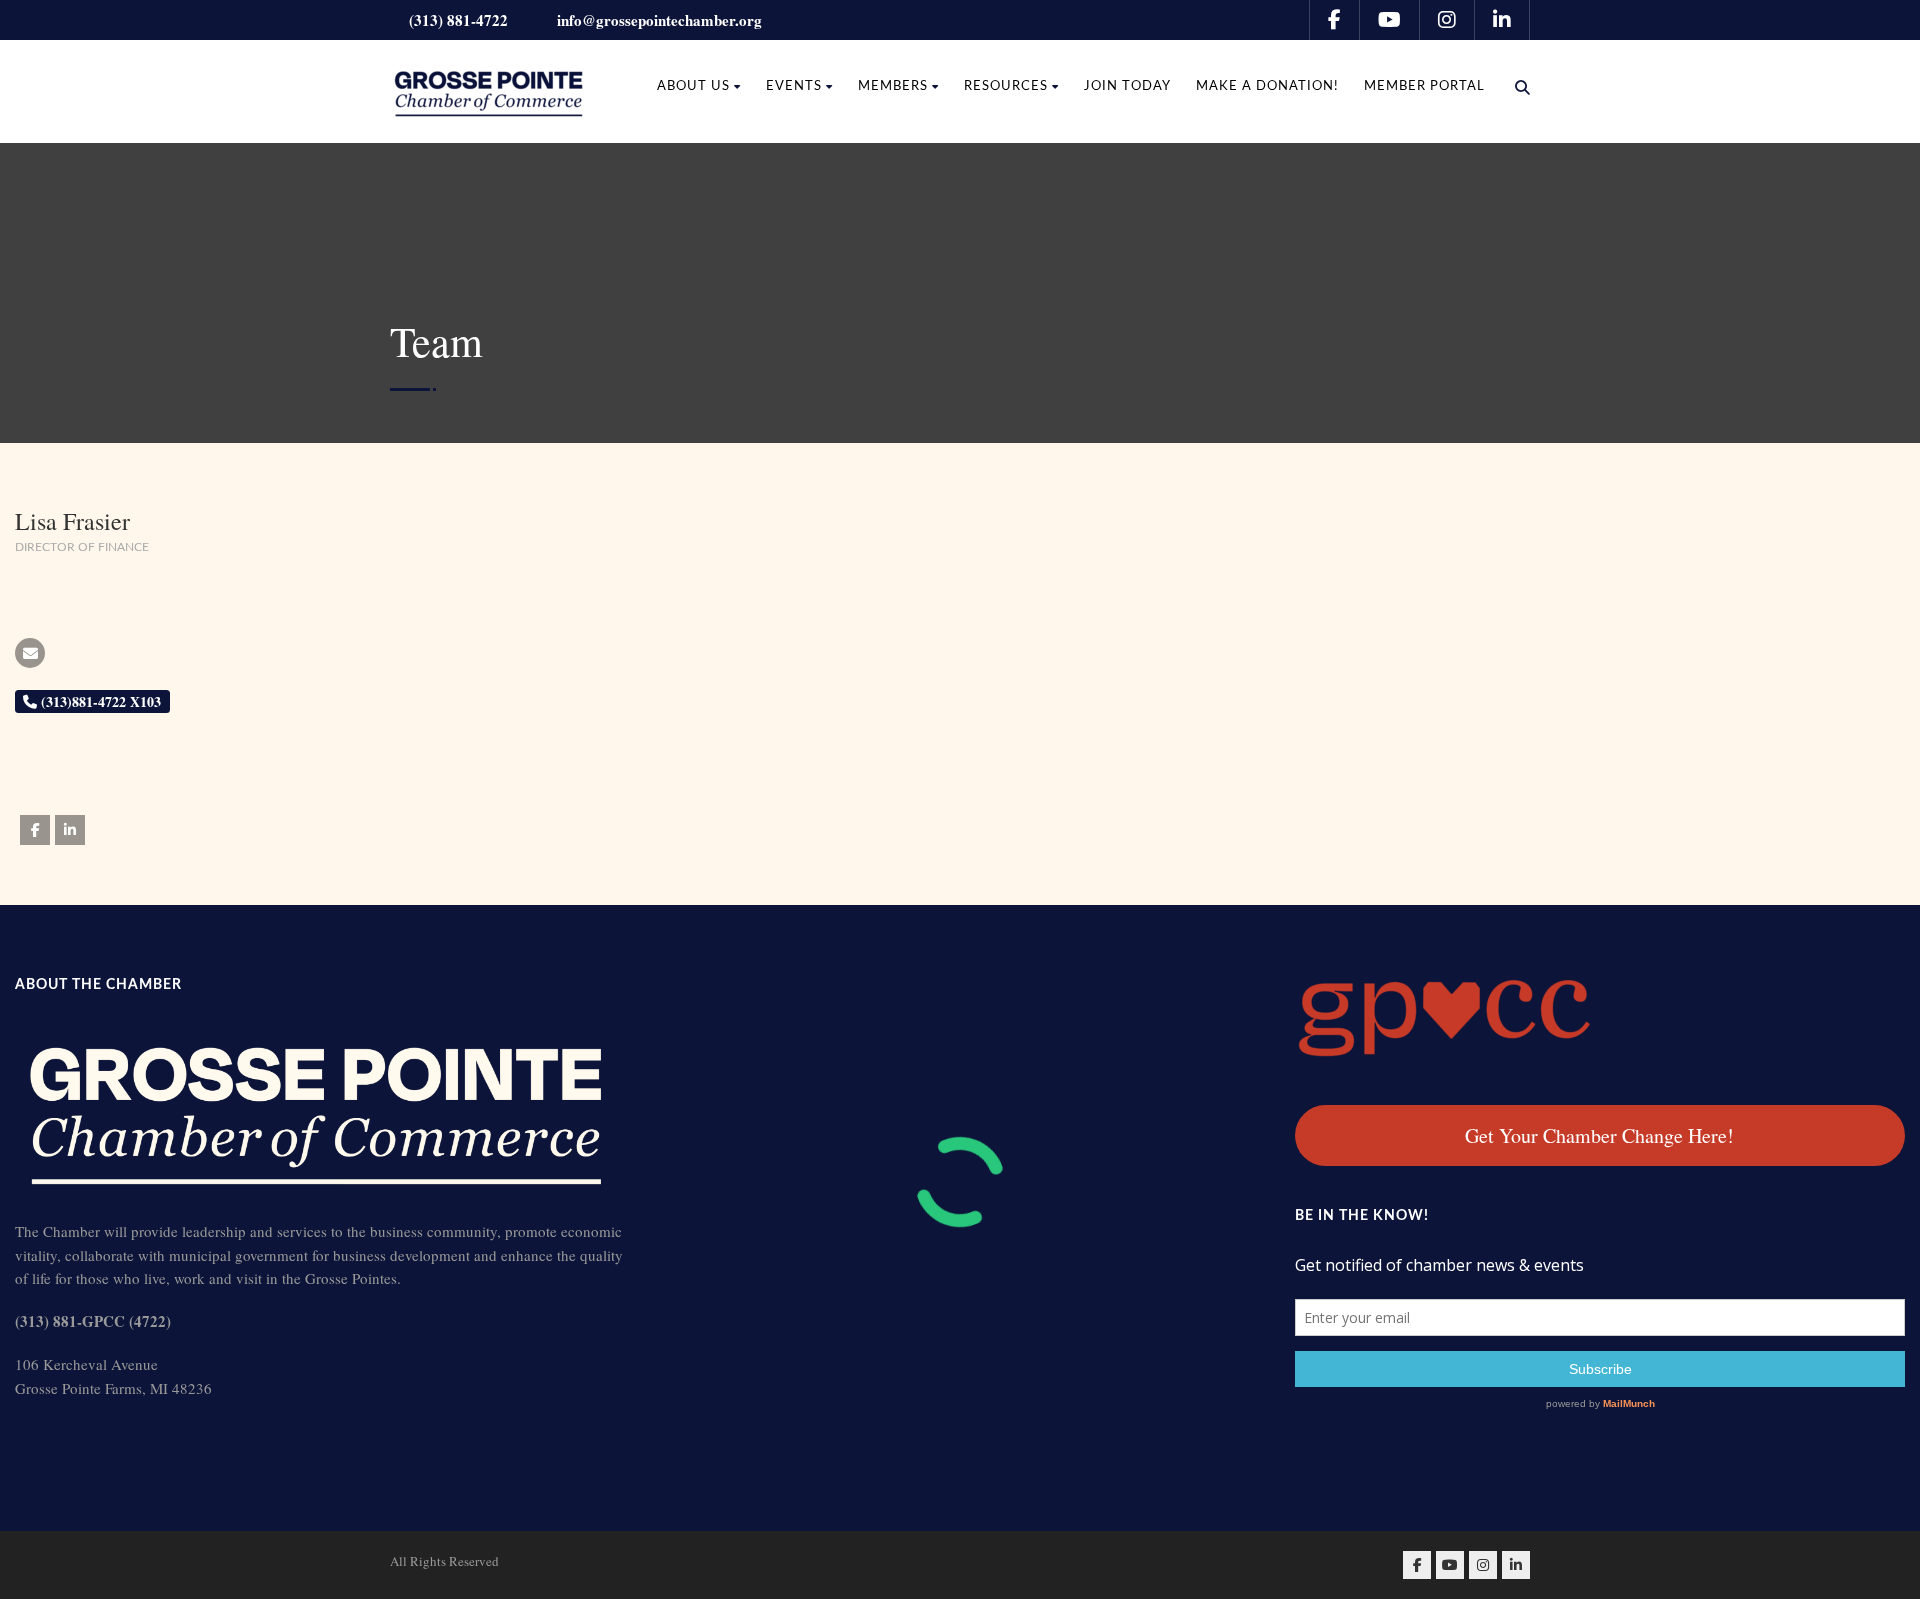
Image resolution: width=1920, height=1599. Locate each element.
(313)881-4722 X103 (99, 701)
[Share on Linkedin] (70, 830)
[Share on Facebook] (35, 830)
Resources (1006, 86)
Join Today (1127, 86)
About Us (693, 86)
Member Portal (1424, 86)
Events (794, 86)
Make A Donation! (1267, 86)
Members (893, 86)
